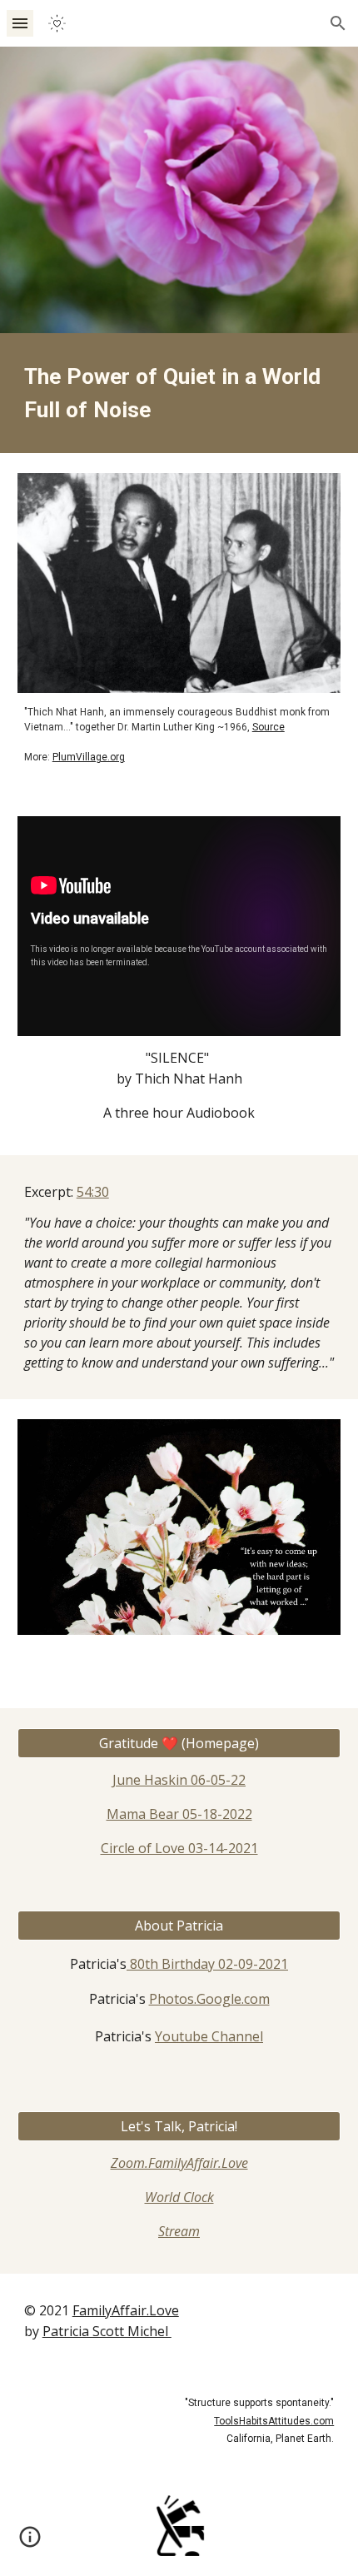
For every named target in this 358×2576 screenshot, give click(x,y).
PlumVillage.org (89, 757)
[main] (179, 393)
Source (268, 727)
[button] (20, 23)
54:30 (93, 1192)
